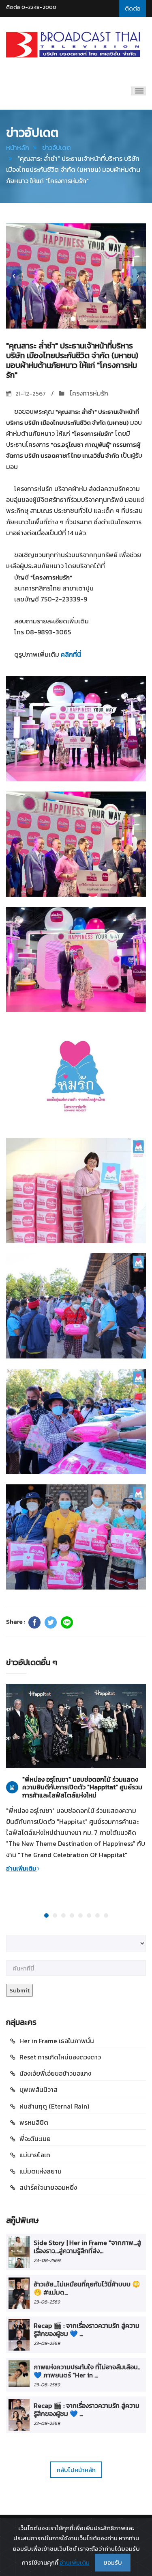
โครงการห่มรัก (88, 393)
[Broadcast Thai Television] (73, 45)
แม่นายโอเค (35, 2155)
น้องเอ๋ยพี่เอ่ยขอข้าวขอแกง (55, 2073)
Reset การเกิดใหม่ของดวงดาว (60, 2057)
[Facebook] (34, 1622)
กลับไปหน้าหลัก (76, 2470)
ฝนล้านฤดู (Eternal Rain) (54, 2106)
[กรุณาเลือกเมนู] (138, 91)
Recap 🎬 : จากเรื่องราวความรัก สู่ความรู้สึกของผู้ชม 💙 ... (87, 2329)
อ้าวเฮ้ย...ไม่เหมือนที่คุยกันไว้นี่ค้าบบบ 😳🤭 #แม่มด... (87, 2288)
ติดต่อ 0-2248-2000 (31, 7)
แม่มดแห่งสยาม (41, 2171)
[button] (14, 276)
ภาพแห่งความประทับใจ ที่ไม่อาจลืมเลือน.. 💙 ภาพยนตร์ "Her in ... (87, 2371)
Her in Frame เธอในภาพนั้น (57, 2041)
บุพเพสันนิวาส (39, 2089)
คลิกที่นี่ (71, 654)
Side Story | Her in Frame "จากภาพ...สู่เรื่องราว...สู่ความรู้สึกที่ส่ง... (87, 2247)
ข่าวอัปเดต (57, 147)
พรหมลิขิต (34, 2122)
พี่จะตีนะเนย (35, 2139)
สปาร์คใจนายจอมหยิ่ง (48, 2187)
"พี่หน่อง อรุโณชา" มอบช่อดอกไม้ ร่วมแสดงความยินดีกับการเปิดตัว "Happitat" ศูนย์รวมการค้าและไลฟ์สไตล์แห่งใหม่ (82, 1787)
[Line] (67, 1622)
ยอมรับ (113, 2562)
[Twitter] (51, 1622)
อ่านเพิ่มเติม (22, 1868)
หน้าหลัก (18, 147)
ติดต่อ (133, 8)
